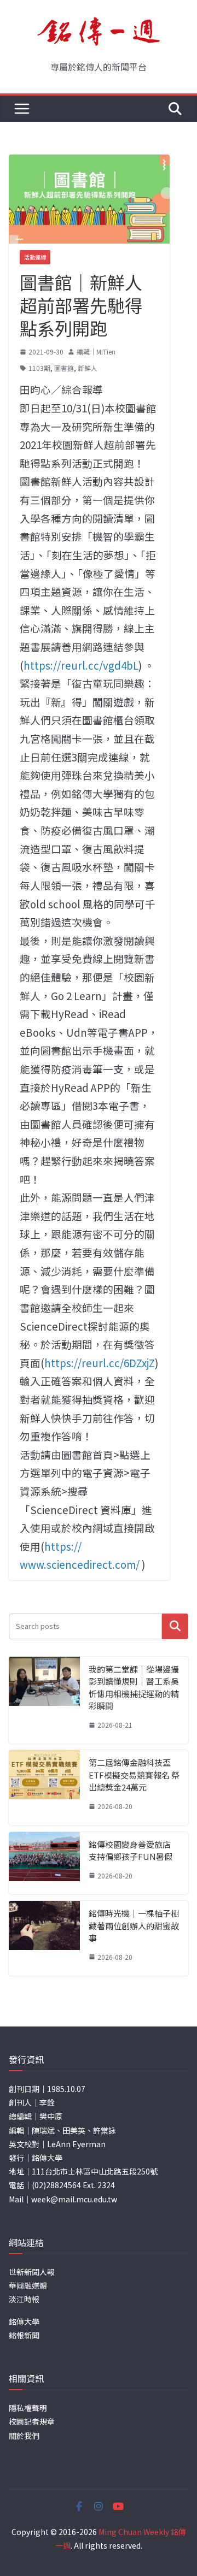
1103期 (39, 368)
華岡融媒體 (28, 2285)
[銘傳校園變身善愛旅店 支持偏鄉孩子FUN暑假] (44, 1863)
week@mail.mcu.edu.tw (74, 2199)
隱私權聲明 (28, 2408)
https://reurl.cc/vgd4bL (81, 665)
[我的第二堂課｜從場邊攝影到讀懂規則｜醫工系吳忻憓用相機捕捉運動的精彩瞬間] (44, 1700)
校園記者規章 (32, 2421)
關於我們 (24, 2436)
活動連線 (35, 257)
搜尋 (175, 1626)
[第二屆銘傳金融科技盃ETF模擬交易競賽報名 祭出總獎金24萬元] (44, 1788)
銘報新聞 (24, 2335)
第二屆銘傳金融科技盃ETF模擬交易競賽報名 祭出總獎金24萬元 (134, 1775)
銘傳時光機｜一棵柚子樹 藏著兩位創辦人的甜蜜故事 (134, 1925)
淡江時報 (24, 2299)
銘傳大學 (24, 2321)
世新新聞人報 (32, 2272)
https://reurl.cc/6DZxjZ (100, 1363)
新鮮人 (88, 368)
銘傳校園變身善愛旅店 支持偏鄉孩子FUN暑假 (131, 1851)
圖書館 (64, 368)
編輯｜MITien (96, 351)
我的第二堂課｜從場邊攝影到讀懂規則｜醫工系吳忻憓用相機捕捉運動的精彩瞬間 (134, 1688)
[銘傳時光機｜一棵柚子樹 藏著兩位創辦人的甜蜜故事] (44, 1938)
